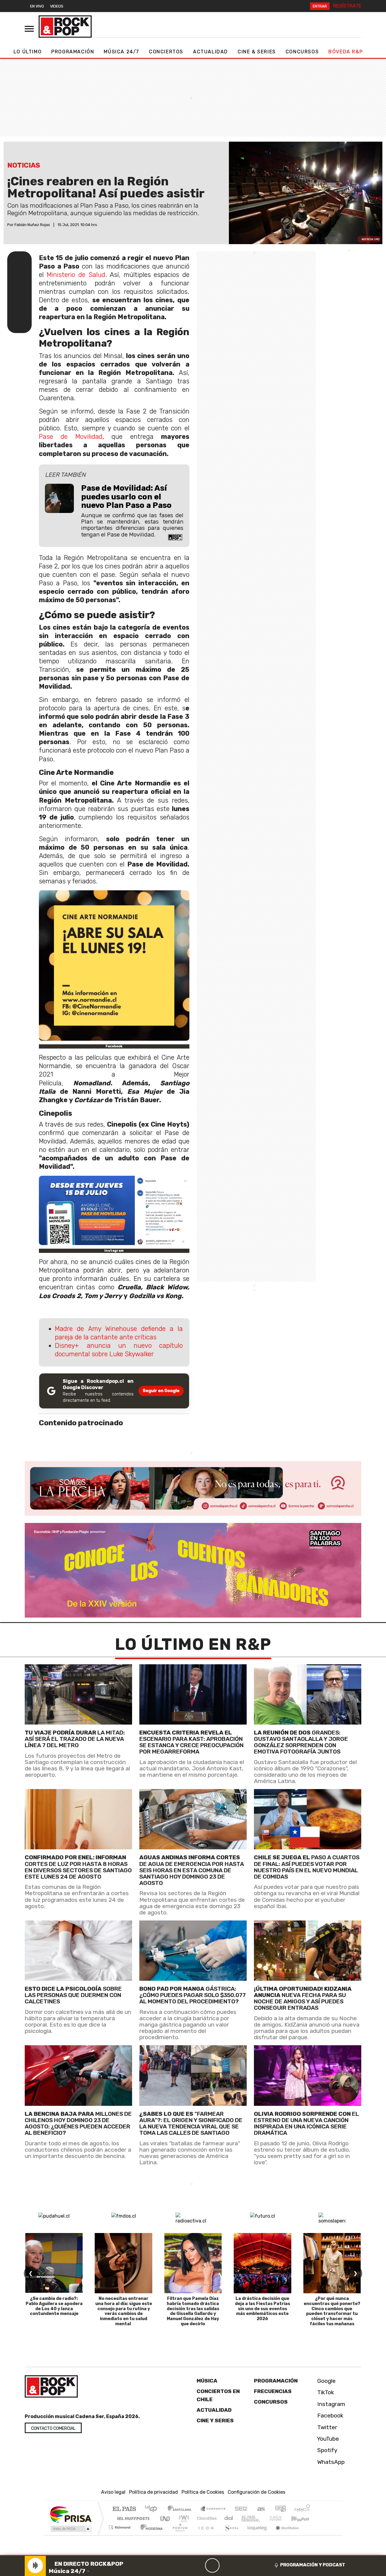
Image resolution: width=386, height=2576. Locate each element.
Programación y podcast (313, 2565)
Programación (73, 52)
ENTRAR (320, 6)
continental (229, 2518)
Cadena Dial (281, 2518)
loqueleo (255, 2535)
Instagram (331, 2404)
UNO (166, 2518)
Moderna (150, 2535)
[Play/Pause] (212, 2565)
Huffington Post (132, 2518)
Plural (178, 2535)
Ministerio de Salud (76, 275)
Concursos (302, 52)
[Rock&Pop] (65, 27)
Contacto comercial (53, 2428)
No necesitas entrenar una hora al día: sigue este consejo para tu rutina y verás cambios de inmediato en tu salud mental (124, 2311)
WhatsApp (330, 2462)
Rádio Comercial (311, 2535)
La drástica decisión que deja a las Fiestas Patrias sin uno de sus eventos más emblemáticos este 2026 (263, 2309)
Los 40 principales (153, 2509)
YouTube (327, 2439)
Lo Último (28, 52)
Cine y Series (215, 2420)
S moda (229, 2535)
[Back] (183, 2565)
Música (207, 2381)
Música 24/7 (122, 52)
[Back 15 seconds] (198, 2565)
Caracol (302, 2509)
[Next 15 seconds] (227, 2565)
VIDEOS (57, 6)
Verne (263, 2518)
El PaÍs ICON (205, 2535)
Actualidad (210, 52)
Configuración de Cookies (256, 2492)
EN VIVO (37, 6)
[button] (193, 2555)
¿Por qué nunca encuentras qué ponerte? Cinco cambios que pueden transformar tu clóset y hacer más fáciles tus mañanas (332, 2311)
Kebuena (303, 2518)
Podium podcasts (120, 2526)
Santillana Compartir (213, 2509)
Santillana (181, 2509)
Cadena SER (241, 2509)
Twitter (326, 2427)
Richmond (120, 2535)
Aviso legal (113, 2492)
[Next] (241, 2565)
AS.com (260, 2509)
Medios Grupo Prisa (70, 2529)
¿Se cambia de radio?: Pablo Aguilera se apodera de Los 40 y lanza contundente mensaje (54, 2306)
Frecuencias (273, 2391)
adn (280, 2509)
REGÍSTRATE (347, 6)
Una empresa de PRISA (71, 2514)
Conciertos (166, 52)
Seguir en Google (161, 1391)
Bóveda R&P (346, 52)
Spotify (327, 2450)
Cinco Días (206, 2518)
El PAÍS (124, 2509)
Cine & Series (257, 52)
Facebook (330, 2416)
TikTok (325, 2392)
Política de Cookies (203, 2492)
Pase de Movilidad (71, 437)
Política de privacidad (153, 2492)
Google (326, 2381)
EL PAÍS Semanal (245, 2518)
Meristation (284, 2535)
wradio (183, 2518)
